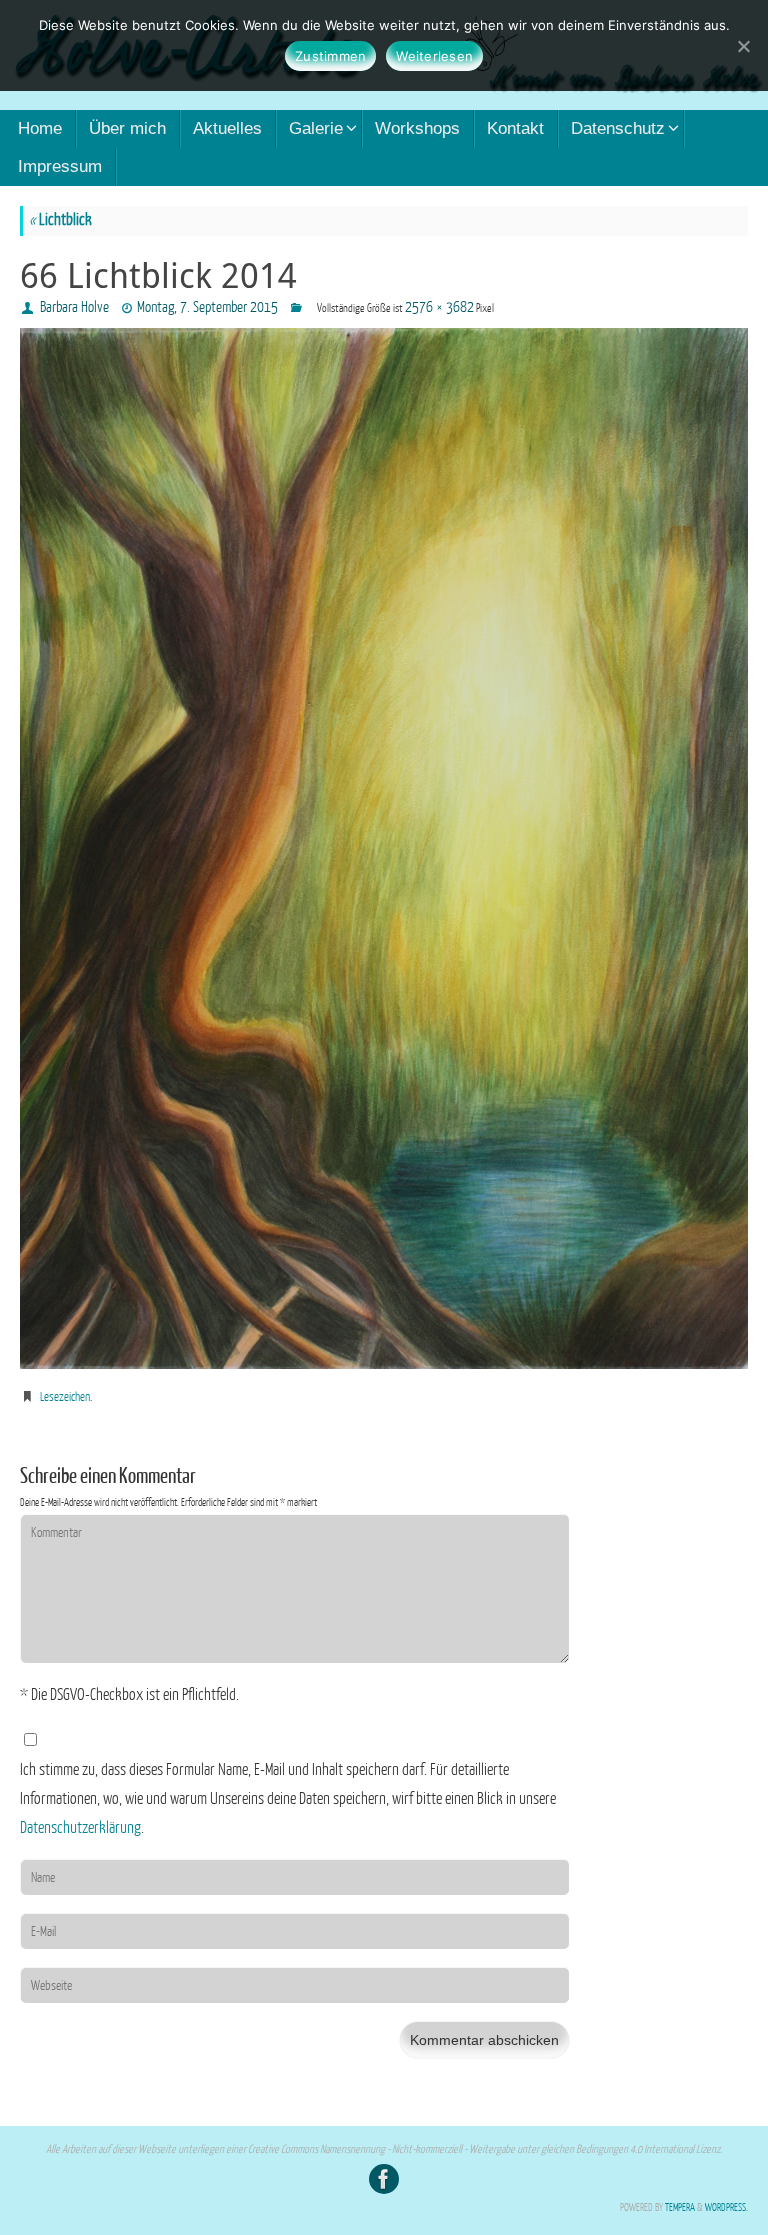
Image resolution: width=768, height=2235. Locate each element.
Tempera (680, 2207)
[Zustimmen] (743, 46)
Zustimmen (330, 56)
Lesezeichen (65, 1397)
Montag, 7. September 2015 (207, 307)
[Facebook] (384, 2179)
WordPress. (726, 2207)
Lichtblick (60, 220)
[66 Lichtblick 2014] (384, 848)
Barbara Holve (74, 307)
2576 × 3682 (439, 307)
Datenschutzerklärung (80, 1828)
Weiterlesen (434, 56)
